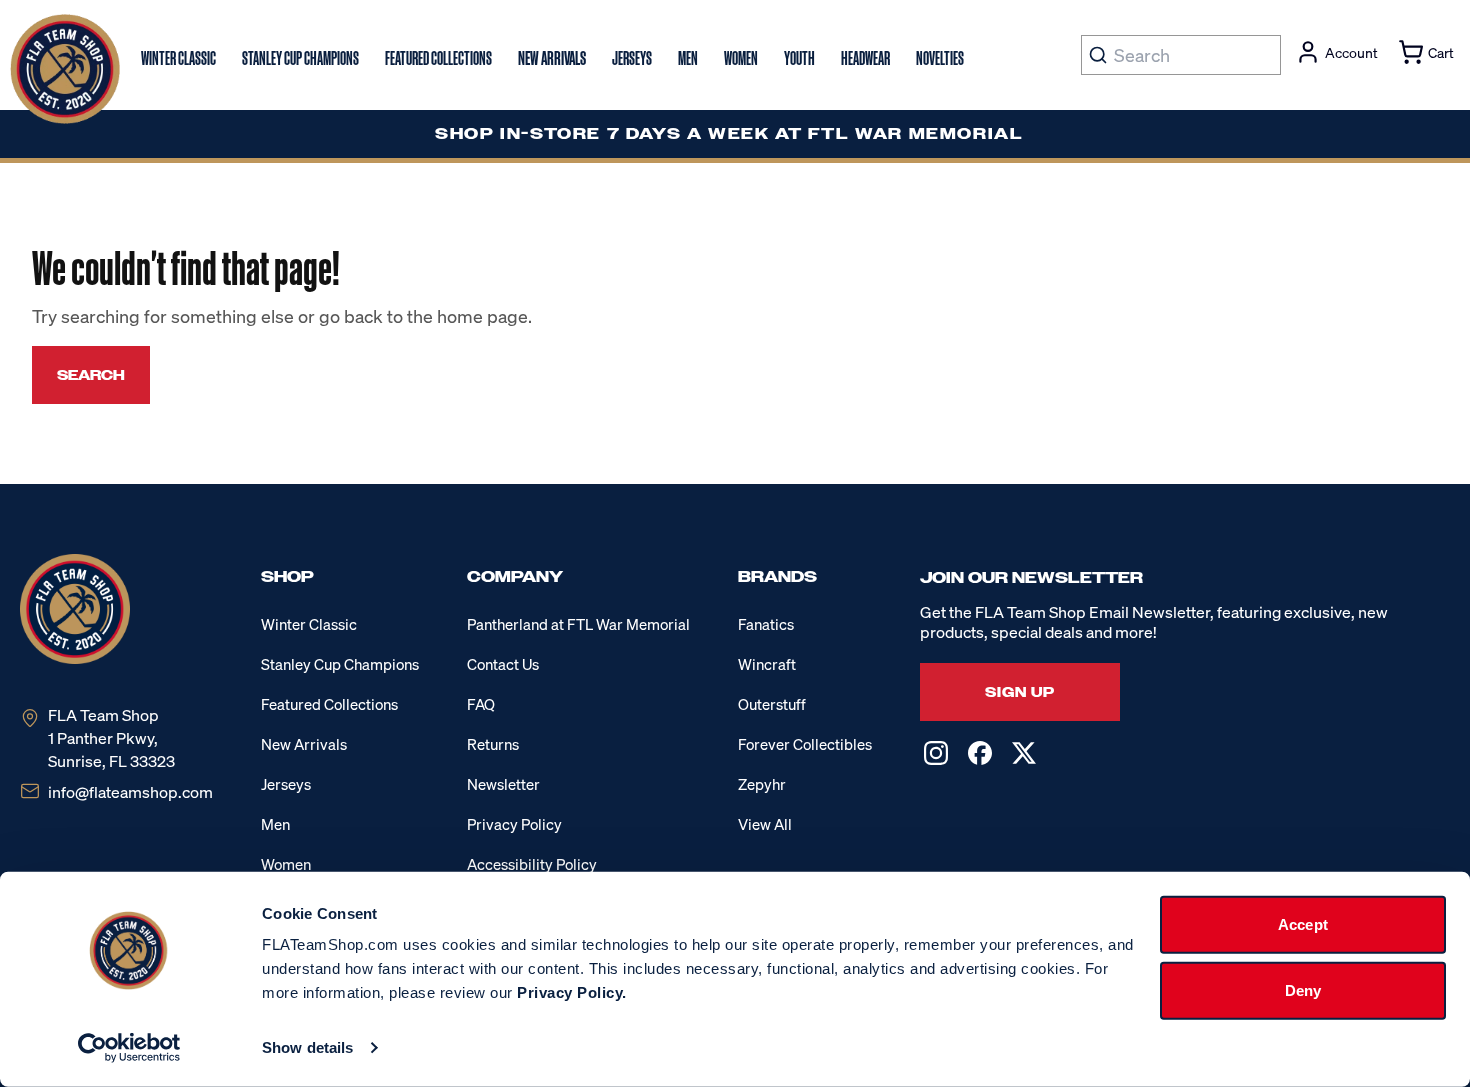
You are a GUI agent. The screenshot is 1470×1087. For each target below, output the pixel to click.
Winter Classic (309, 624)
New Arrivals (304, 744)
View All (765, 824)
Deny (1303, 989)
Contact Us (503, 664)
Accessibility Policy (532, 864)
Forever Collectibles (805, 744)
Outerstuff (772, 704)
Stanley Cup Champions (340, 664)
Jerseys (286, 784)
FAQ (481, 704)
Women (286, 864)
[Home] (65, 69)
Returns (493, 744)
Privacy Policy (514, 824)
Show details (307, 1047)
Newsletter (503, 784)
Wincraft (767, 664)
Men (275, 824)
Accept (1303, 924)
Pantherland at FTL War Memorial (578, 624)
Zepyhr (762, 784)
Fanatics (766, 624)
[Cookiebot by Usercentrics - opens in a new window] (129, 1048)
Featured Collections (329, 704)
